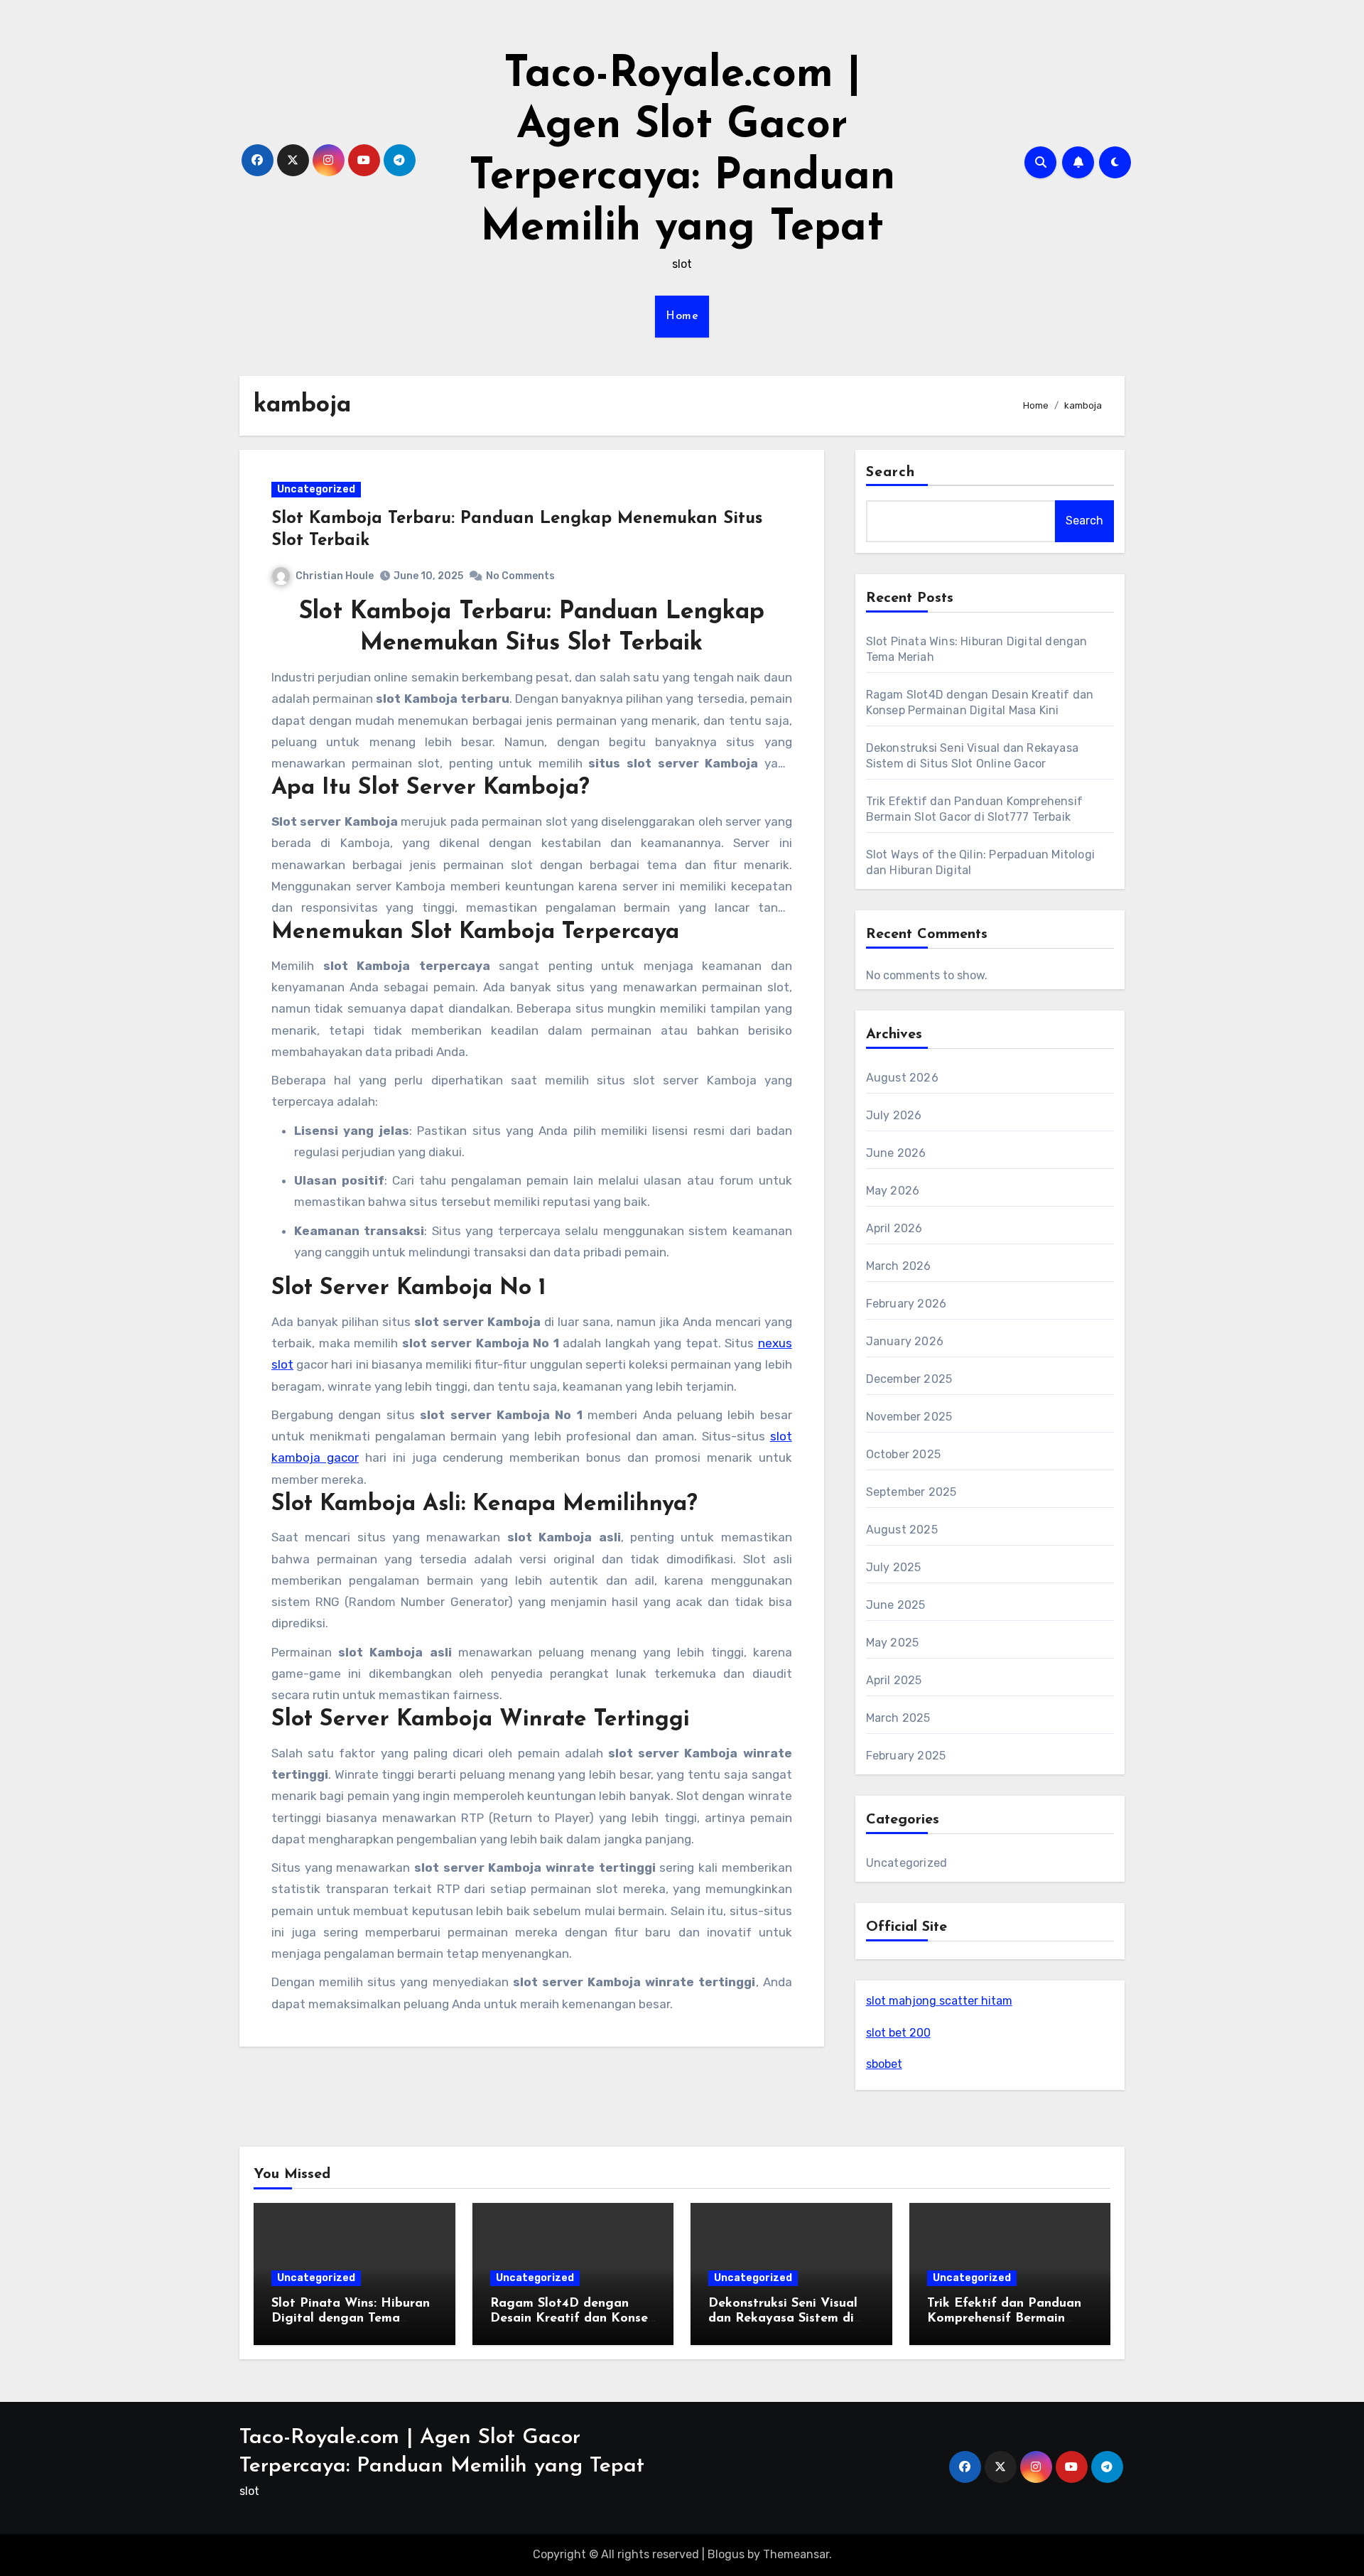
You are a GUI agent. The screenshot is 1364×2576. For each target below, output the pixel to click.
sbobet (884, 2064)
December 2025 (909, 1379)
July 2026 (894, 1115)
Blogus (726, 2554)
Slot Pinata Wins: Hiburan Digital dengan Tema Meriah (351, 2319)
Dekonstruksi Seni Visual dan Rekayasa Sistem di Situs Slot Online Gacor (783, 2319)
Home (682, 316)
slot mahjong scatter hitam (939, 2001)
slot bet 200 (898, 2033)
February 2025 (906, 1756)
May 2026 (893, 1191)
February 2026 (906, 1304)
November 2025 (909, 1417)
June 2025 (896, 1605)
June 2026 (896, 1153)
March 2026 (899, 1266)
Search (891, 473)
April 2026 (894, 1228)
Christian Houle (335, 576)
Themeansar (796, 2554)
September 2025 (911, 1492)
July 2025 (894, 1567)
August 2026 (902, 1078)
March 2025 (898, 1718)
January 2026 (905, 1341)
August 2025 (902, 1530)
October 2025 (903, 1454)
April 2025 (894, 1680)
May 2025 (893, 1643)
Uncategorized (316, 489)
